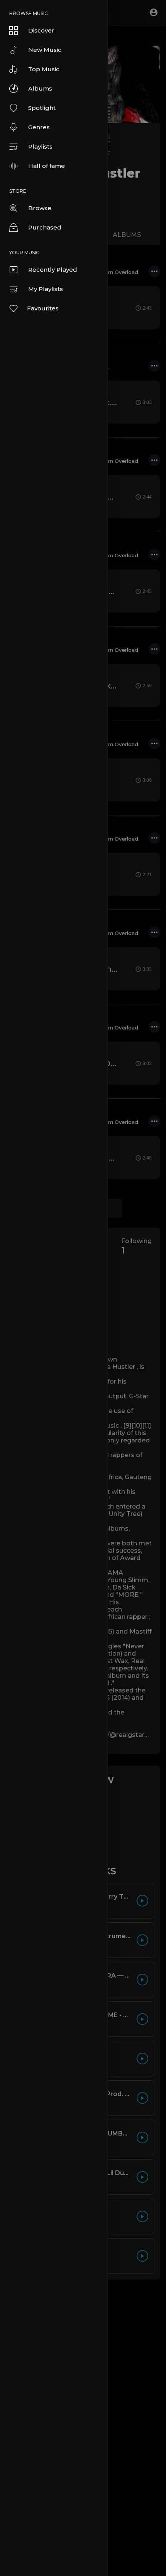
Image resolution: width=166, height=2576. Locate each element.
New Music (45, 50)
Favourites (43, 308)
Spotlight (42, 108)
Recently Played (53, 270)
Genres (39, 127)
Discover (41, 30)
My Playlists (46, 289)
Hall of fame (47, 166)
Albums (40, 88)
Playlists (40, 146)
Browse (40, 208)
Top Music (44, 69)
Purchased (45, 227)
